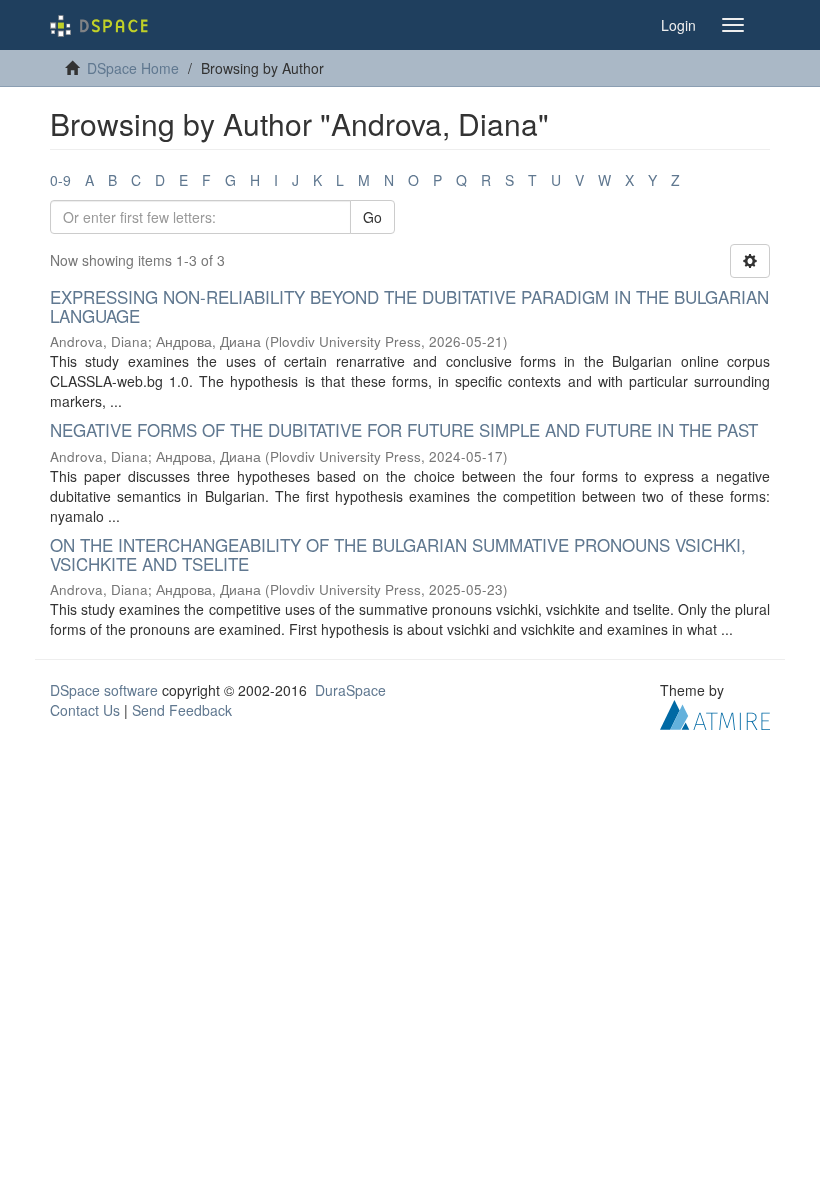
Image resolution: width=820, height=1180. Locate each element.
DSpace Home (133, 68)
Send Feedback (182, 710)
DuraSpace (350, 690)
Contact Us (85, 710)
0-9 (60, 180)
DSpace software (104, 690)
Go (372, 217)
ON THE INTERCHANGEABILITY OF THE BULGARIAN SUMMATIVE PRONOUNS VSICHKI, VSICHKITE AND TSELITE (398, 554)
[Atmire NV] (715, 713)
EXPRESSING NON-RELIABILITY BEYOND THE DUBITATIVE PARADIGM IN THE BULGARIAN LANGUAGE (409, 306)
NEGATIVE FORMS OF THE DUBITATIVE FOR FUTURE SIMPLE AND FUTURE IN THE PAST (404, 429)
